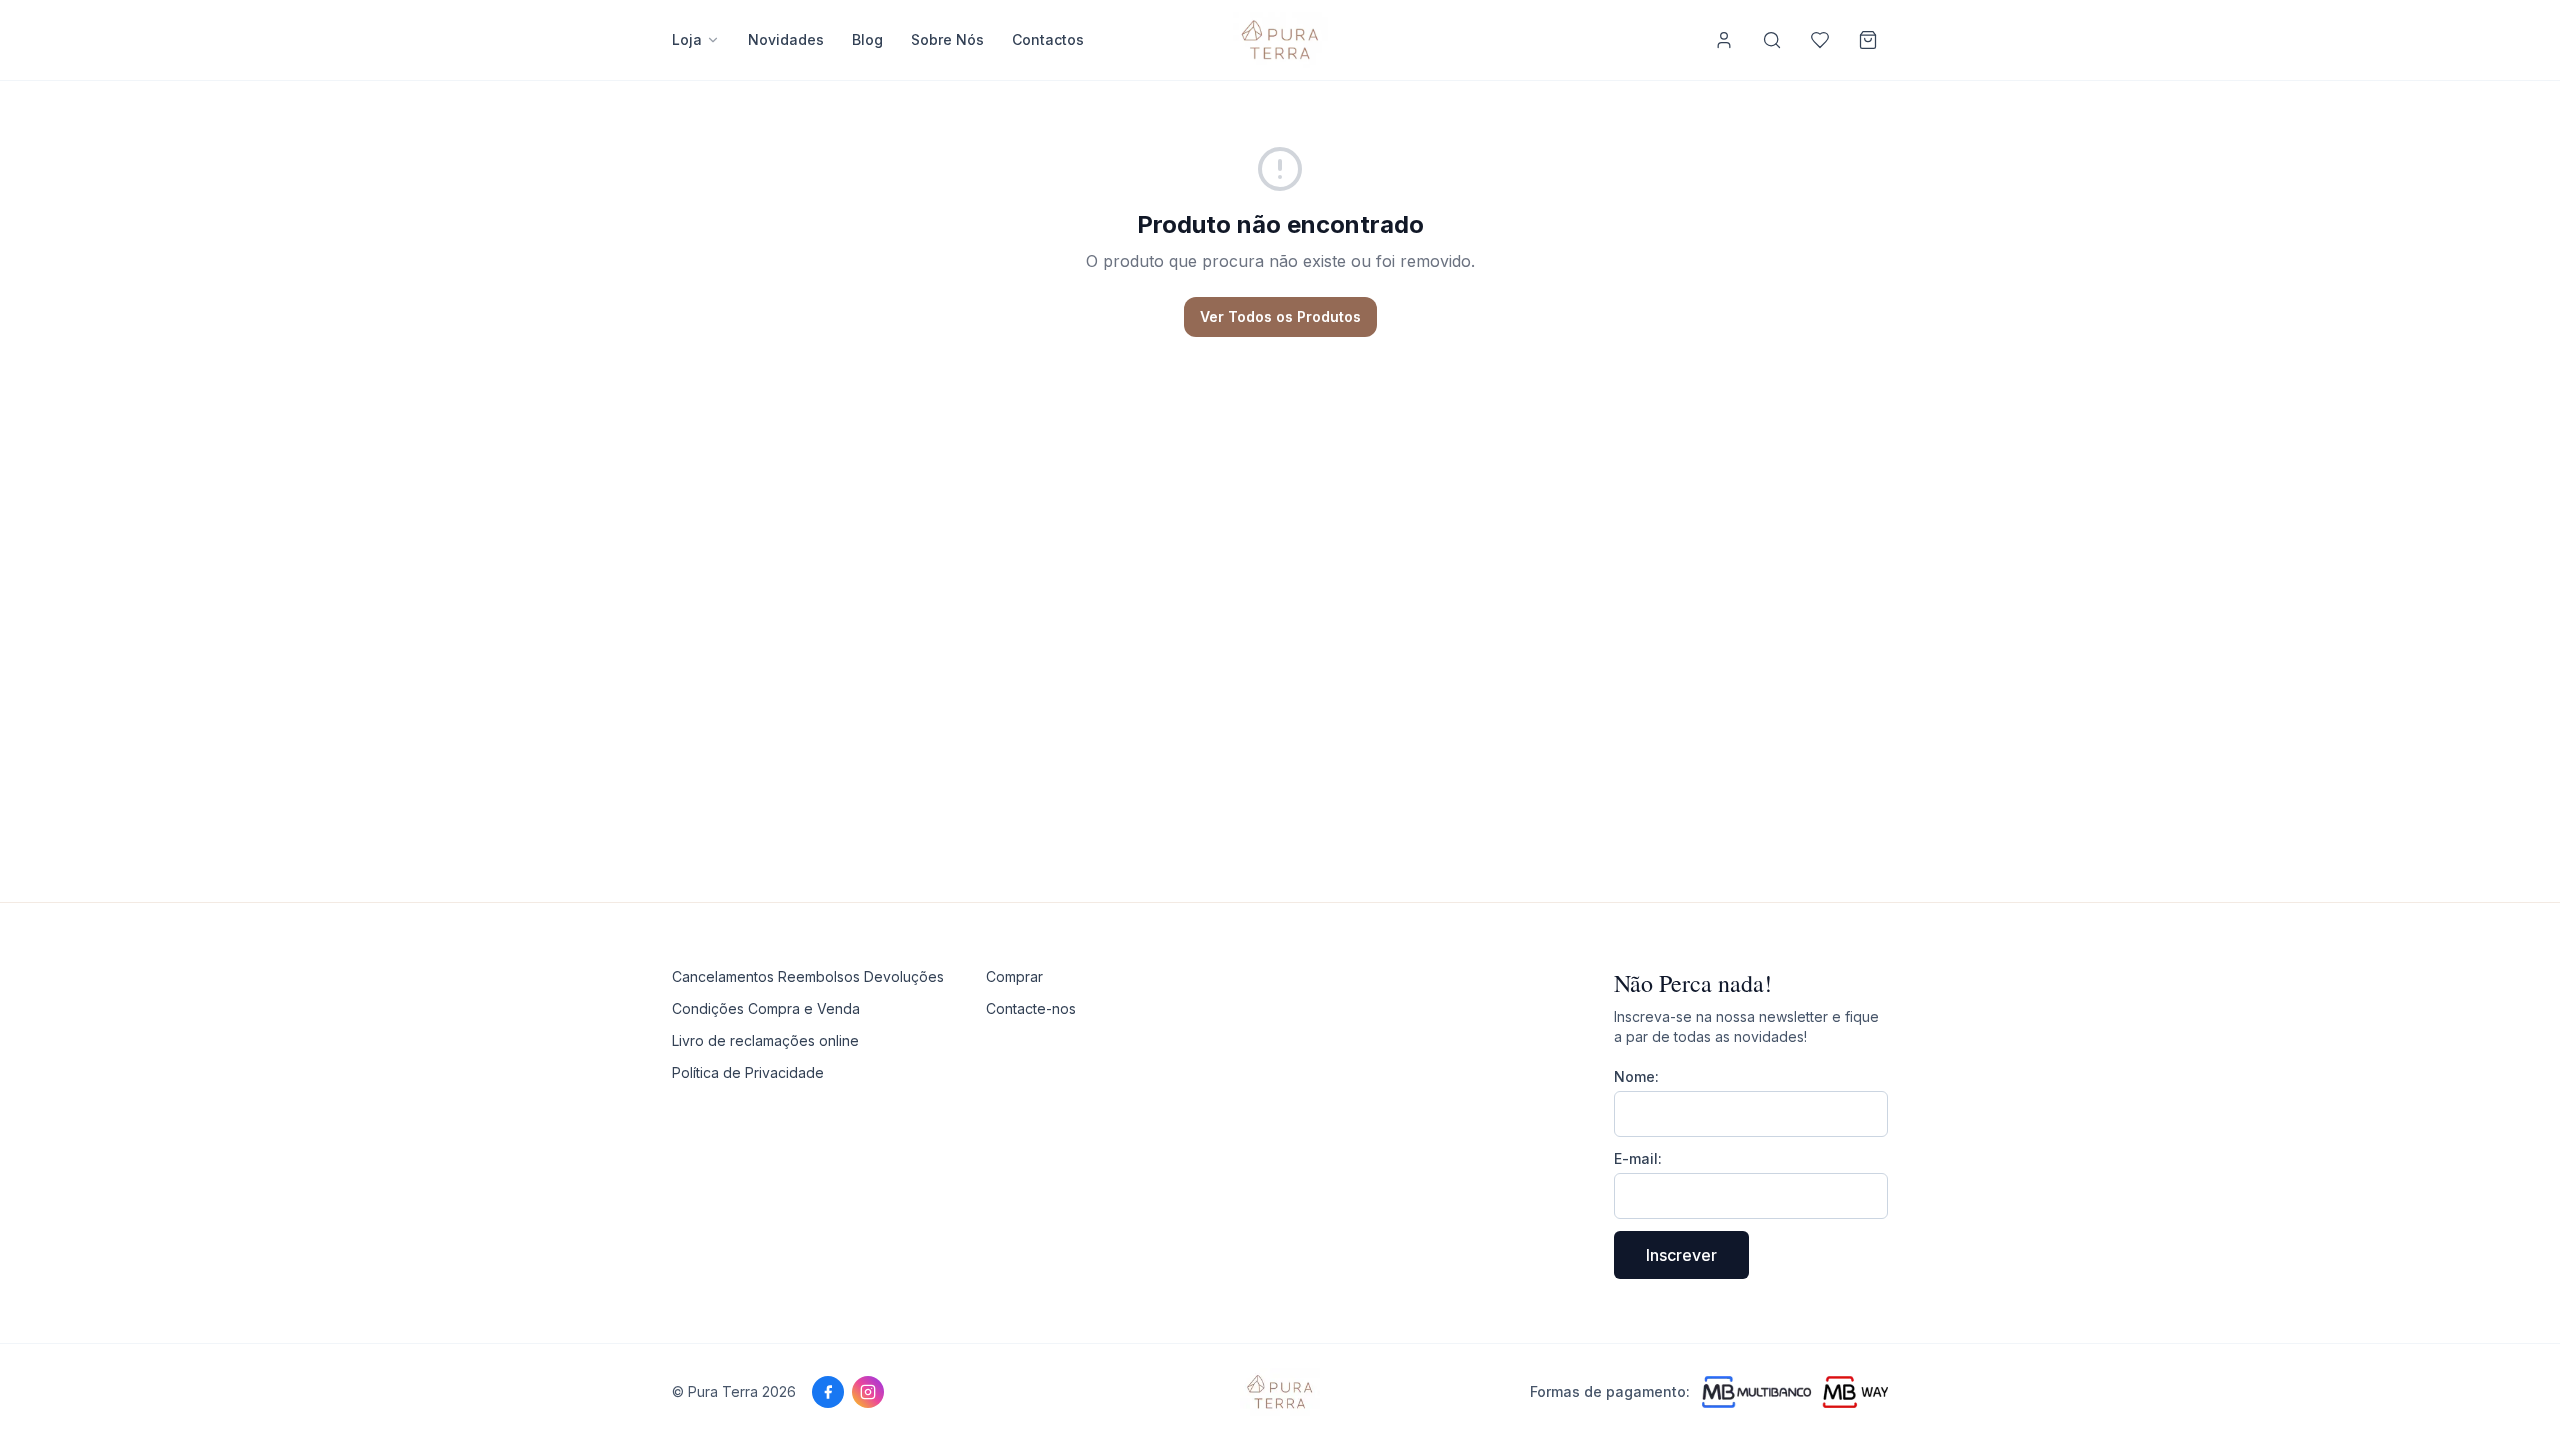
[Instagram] (868, 1392)
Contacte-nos (1031, 1008)
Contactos (1048, 39)
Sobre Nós (947, 39)
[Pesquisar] (1772, 40)
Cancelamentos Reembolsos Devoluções (808, 976)
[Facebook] (828, 1392)
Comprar (1014, 976)
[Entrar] (1724, 40)
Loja (687, 39)
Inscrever (1681, 1255)
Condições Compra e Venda (766, 1008)
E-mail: (1638, 1158)
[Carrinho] (1868, 40)
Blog (867, 39)
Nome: (1636, 1076)
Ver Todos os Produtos (1280, 316)
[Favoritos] (1820, 40)
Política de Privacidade (748, 1072)
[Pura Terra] (1280, 1392)
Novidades (786, 39)
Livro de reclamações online (765, 1040)
